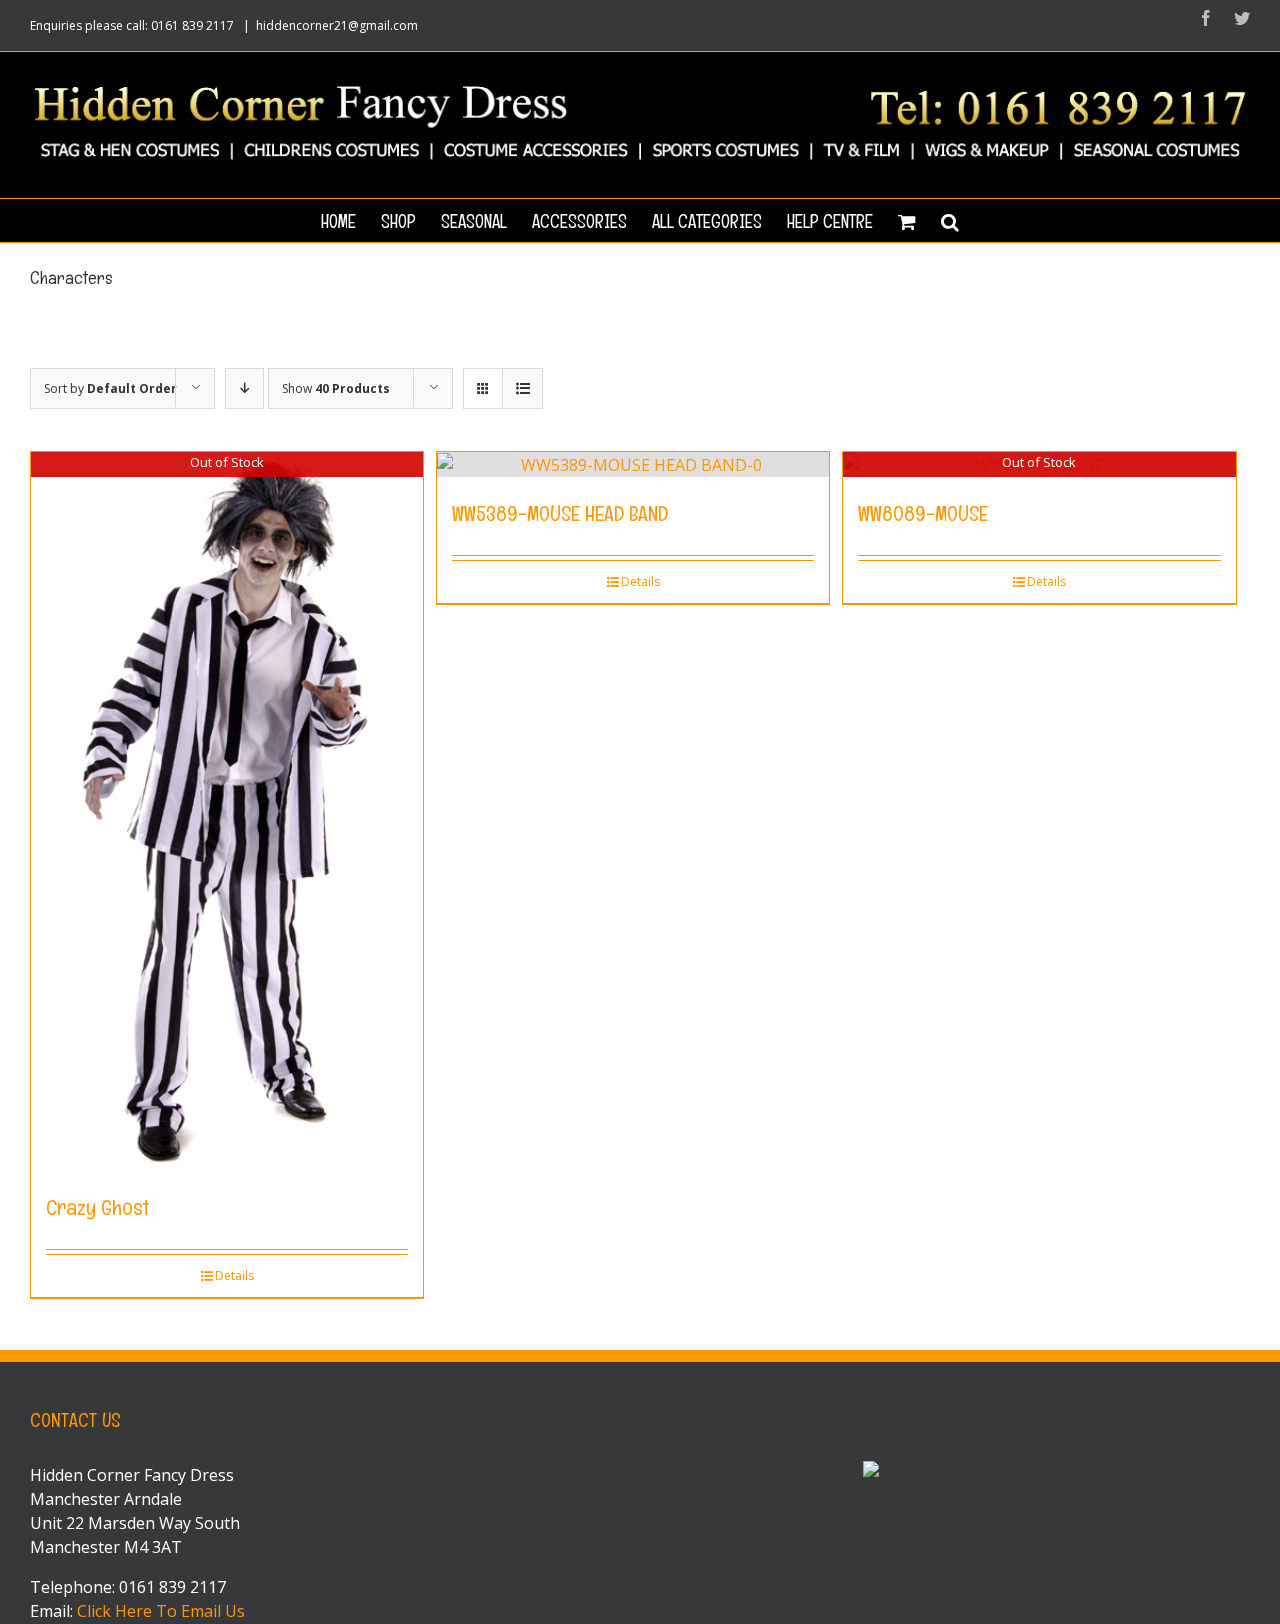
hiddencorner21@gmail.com (337, 25)
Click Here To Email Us (161, 1611)
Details (234, 1275)
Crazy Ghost (97, 1207)
